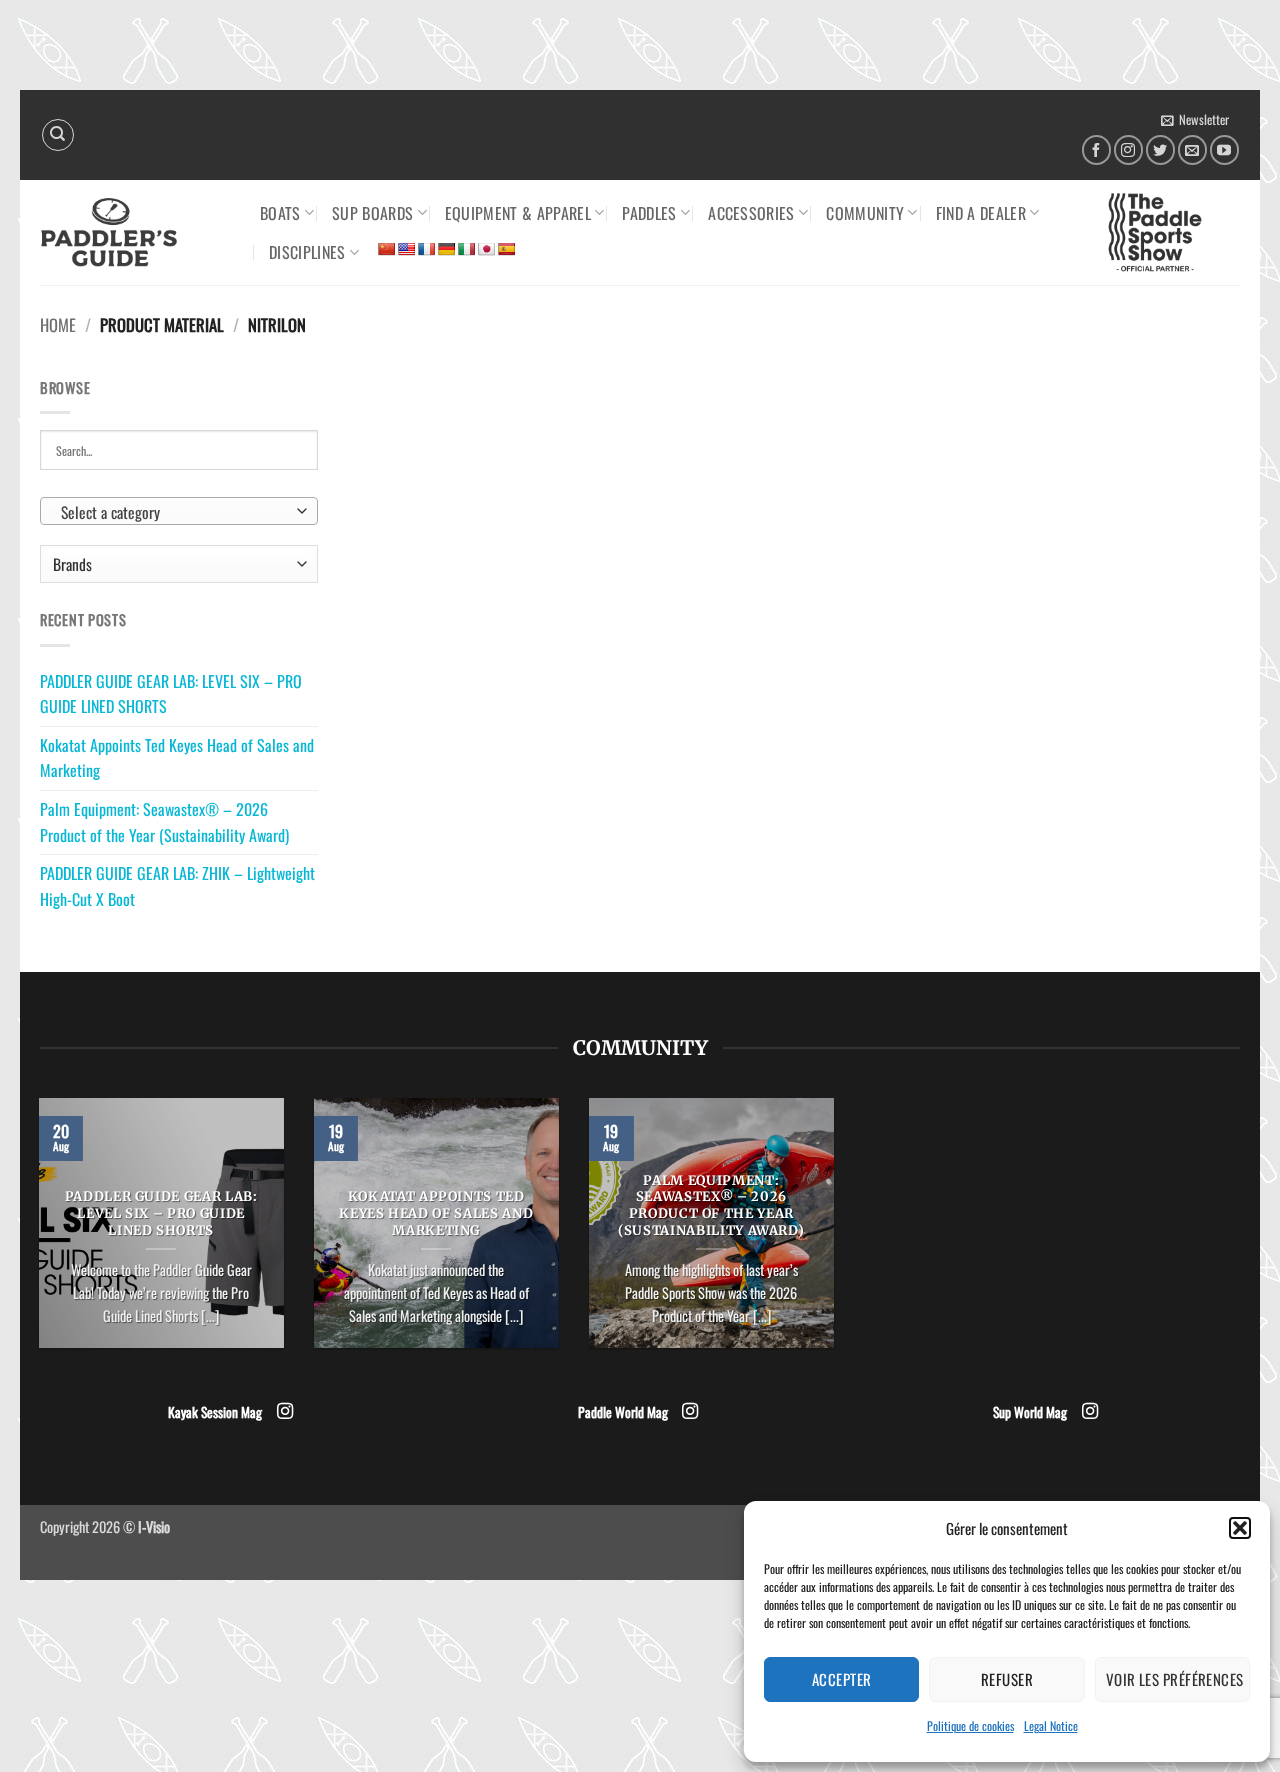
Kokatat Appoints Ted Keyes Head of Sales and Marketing (177, 758)
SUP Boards (372, 213)
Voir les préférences (1175, 1679)
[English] (406, 249)
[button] (1240, 1528)
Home (58, 324)
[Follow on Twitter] (1160, 149)
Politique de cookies (970, 1725)
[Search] (58, 135)
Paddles (649, 213)
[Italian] (466, 249)
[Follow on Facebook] (1096, 149)
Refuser (1007, 1679)
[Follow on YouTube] (1224, 149)
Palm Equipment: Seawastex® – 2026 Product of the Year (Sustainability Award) (164, 822)
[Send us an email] (1192, 149)
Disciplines (307, 252)
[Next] (838, 1236)
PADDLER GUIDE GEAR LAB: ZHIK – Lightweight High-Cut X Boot (177, 886)
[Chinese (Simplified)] (386, 249)
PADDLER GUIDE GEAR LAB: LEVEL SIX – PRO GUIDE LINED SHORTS (171, 694)
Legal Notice (1051, 1725)
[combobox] (179, 511)
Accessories (751, 213)
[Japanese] (486, 249)
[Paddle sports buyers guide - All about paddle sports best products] (135, 232)
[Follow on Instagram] (1128, 149)
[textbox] (174, 512)
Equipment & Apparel (518, 213)
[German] (446, 249)
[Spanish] (506, 249)
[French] (426, 249)
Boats (280, 213)
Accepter (842, 1679)
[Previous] (35, 1236)
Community (865, 213)
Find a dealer (981, 213)
